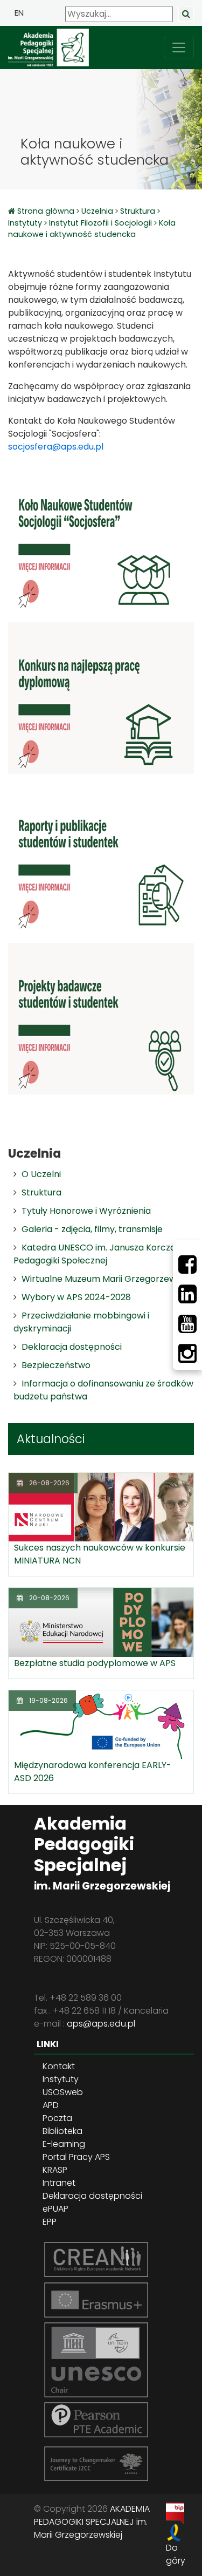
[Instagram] (187, 1354)
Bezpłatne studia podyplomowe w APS (95, 1663)
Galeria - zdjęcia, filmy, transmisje (92, 1229)
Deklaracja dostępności (72, 1347)
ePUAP (55, 2209)
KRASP (55, 2170)
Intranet (59, 2183)
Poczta (57, 2118)
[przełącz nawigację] (179, 47)
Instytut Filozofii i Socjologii (100, 223)
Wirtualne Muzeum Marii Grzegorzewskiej (108, 1279)
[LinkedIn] (187, 1294)
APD (51, 2105)
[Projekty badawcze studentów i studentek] (101, 1018)
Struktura (138, 211)
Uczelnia (97, 211)
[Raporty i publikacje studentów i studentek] (101, 858)
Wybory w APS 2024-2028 (76, 1297)
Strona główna (47, 211)
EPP (50, 2222)
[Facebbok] (187, 1265)
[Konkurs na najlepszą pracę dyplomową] (101, 698)
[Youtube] (187, 1324)
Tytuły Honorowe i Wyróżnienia (86, 1211)
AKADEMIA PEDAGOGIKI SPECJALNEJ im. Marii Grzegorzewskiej (92, 2522)
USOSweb (63, 2092)
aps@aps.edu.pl (101, 2024)
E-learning (64, 2144)
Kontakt (59, 2066)
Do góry (176, 2554)
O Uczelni (41, 1174)
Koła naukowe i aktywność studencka (92, 229)
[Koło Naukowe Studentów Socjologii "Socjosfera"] (101, 537)
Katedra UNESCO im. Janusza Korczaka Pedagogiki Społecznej (100, 1254)
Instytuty (25, 223)
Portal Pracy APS (76, 2157)
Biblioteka (62, 2131)
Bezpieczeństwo (56, 1365)
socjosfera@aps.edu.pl (56, 447)
